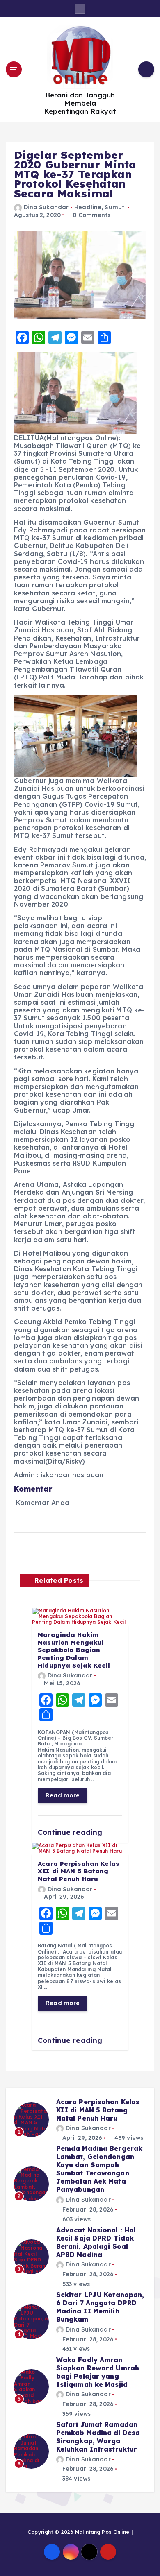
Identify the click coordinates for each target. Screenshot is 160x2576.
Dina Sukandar (46, 207)
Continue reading (71, 1832)
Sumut (114, 207)
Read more (63, 1795)
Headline (88, 207)
